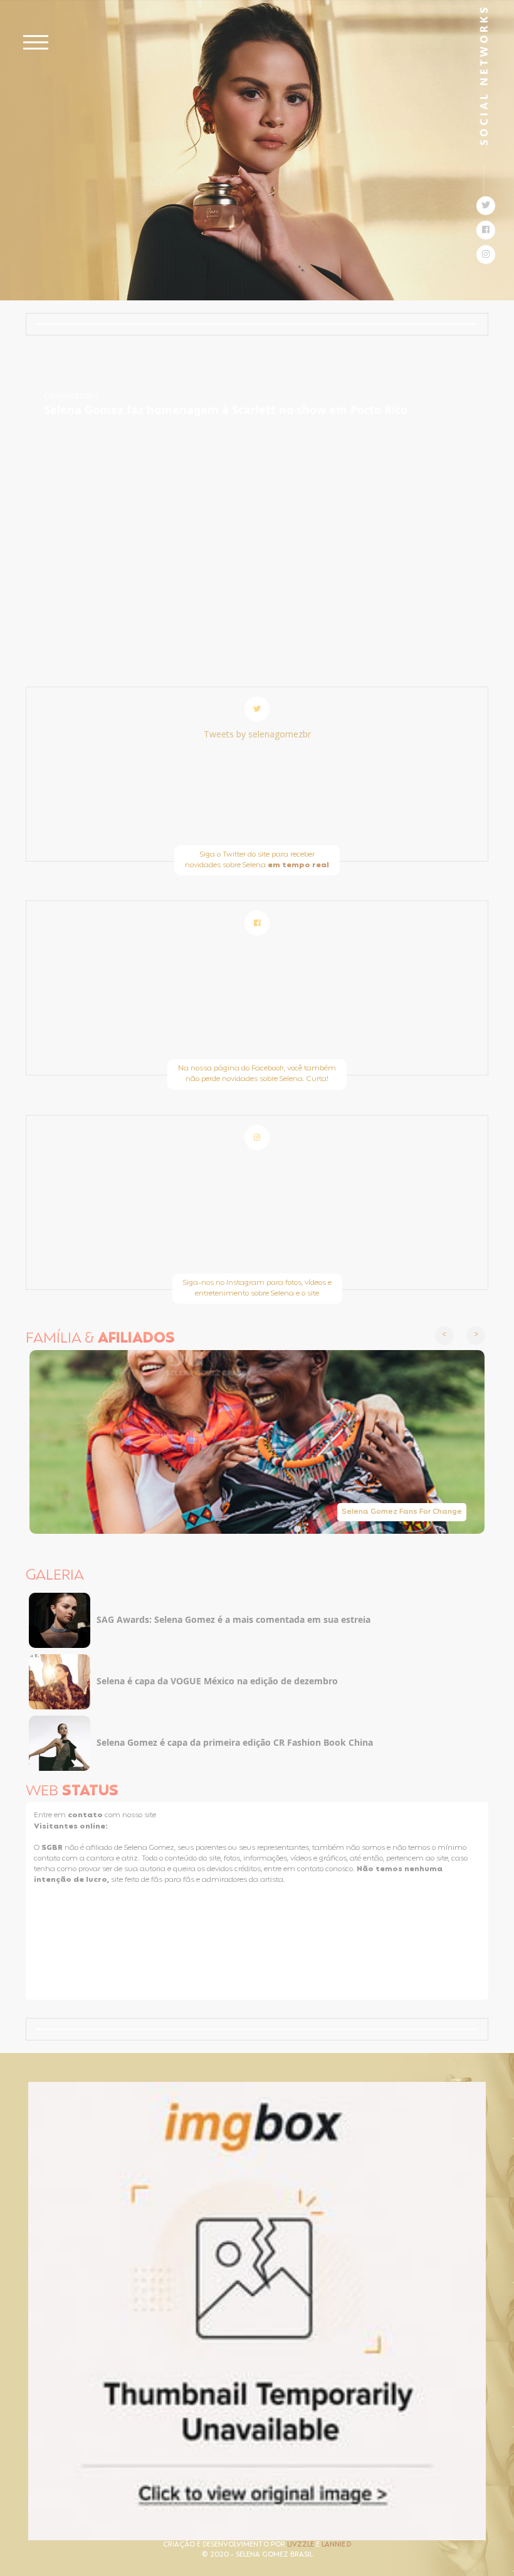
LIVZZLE (302, 2545)
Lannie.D (336, 2545)
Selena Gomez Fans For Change (402, 1512)
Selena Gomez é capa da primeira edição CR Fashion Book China (235, 1742)
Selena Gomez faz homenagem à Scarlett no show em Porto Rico (226, 409)
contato (86, 1815)
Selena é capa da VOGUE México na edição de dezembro (217, 1681)
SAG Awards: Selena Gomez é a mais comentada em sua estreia (233, 1619)
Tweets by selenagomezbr (257, 734)
